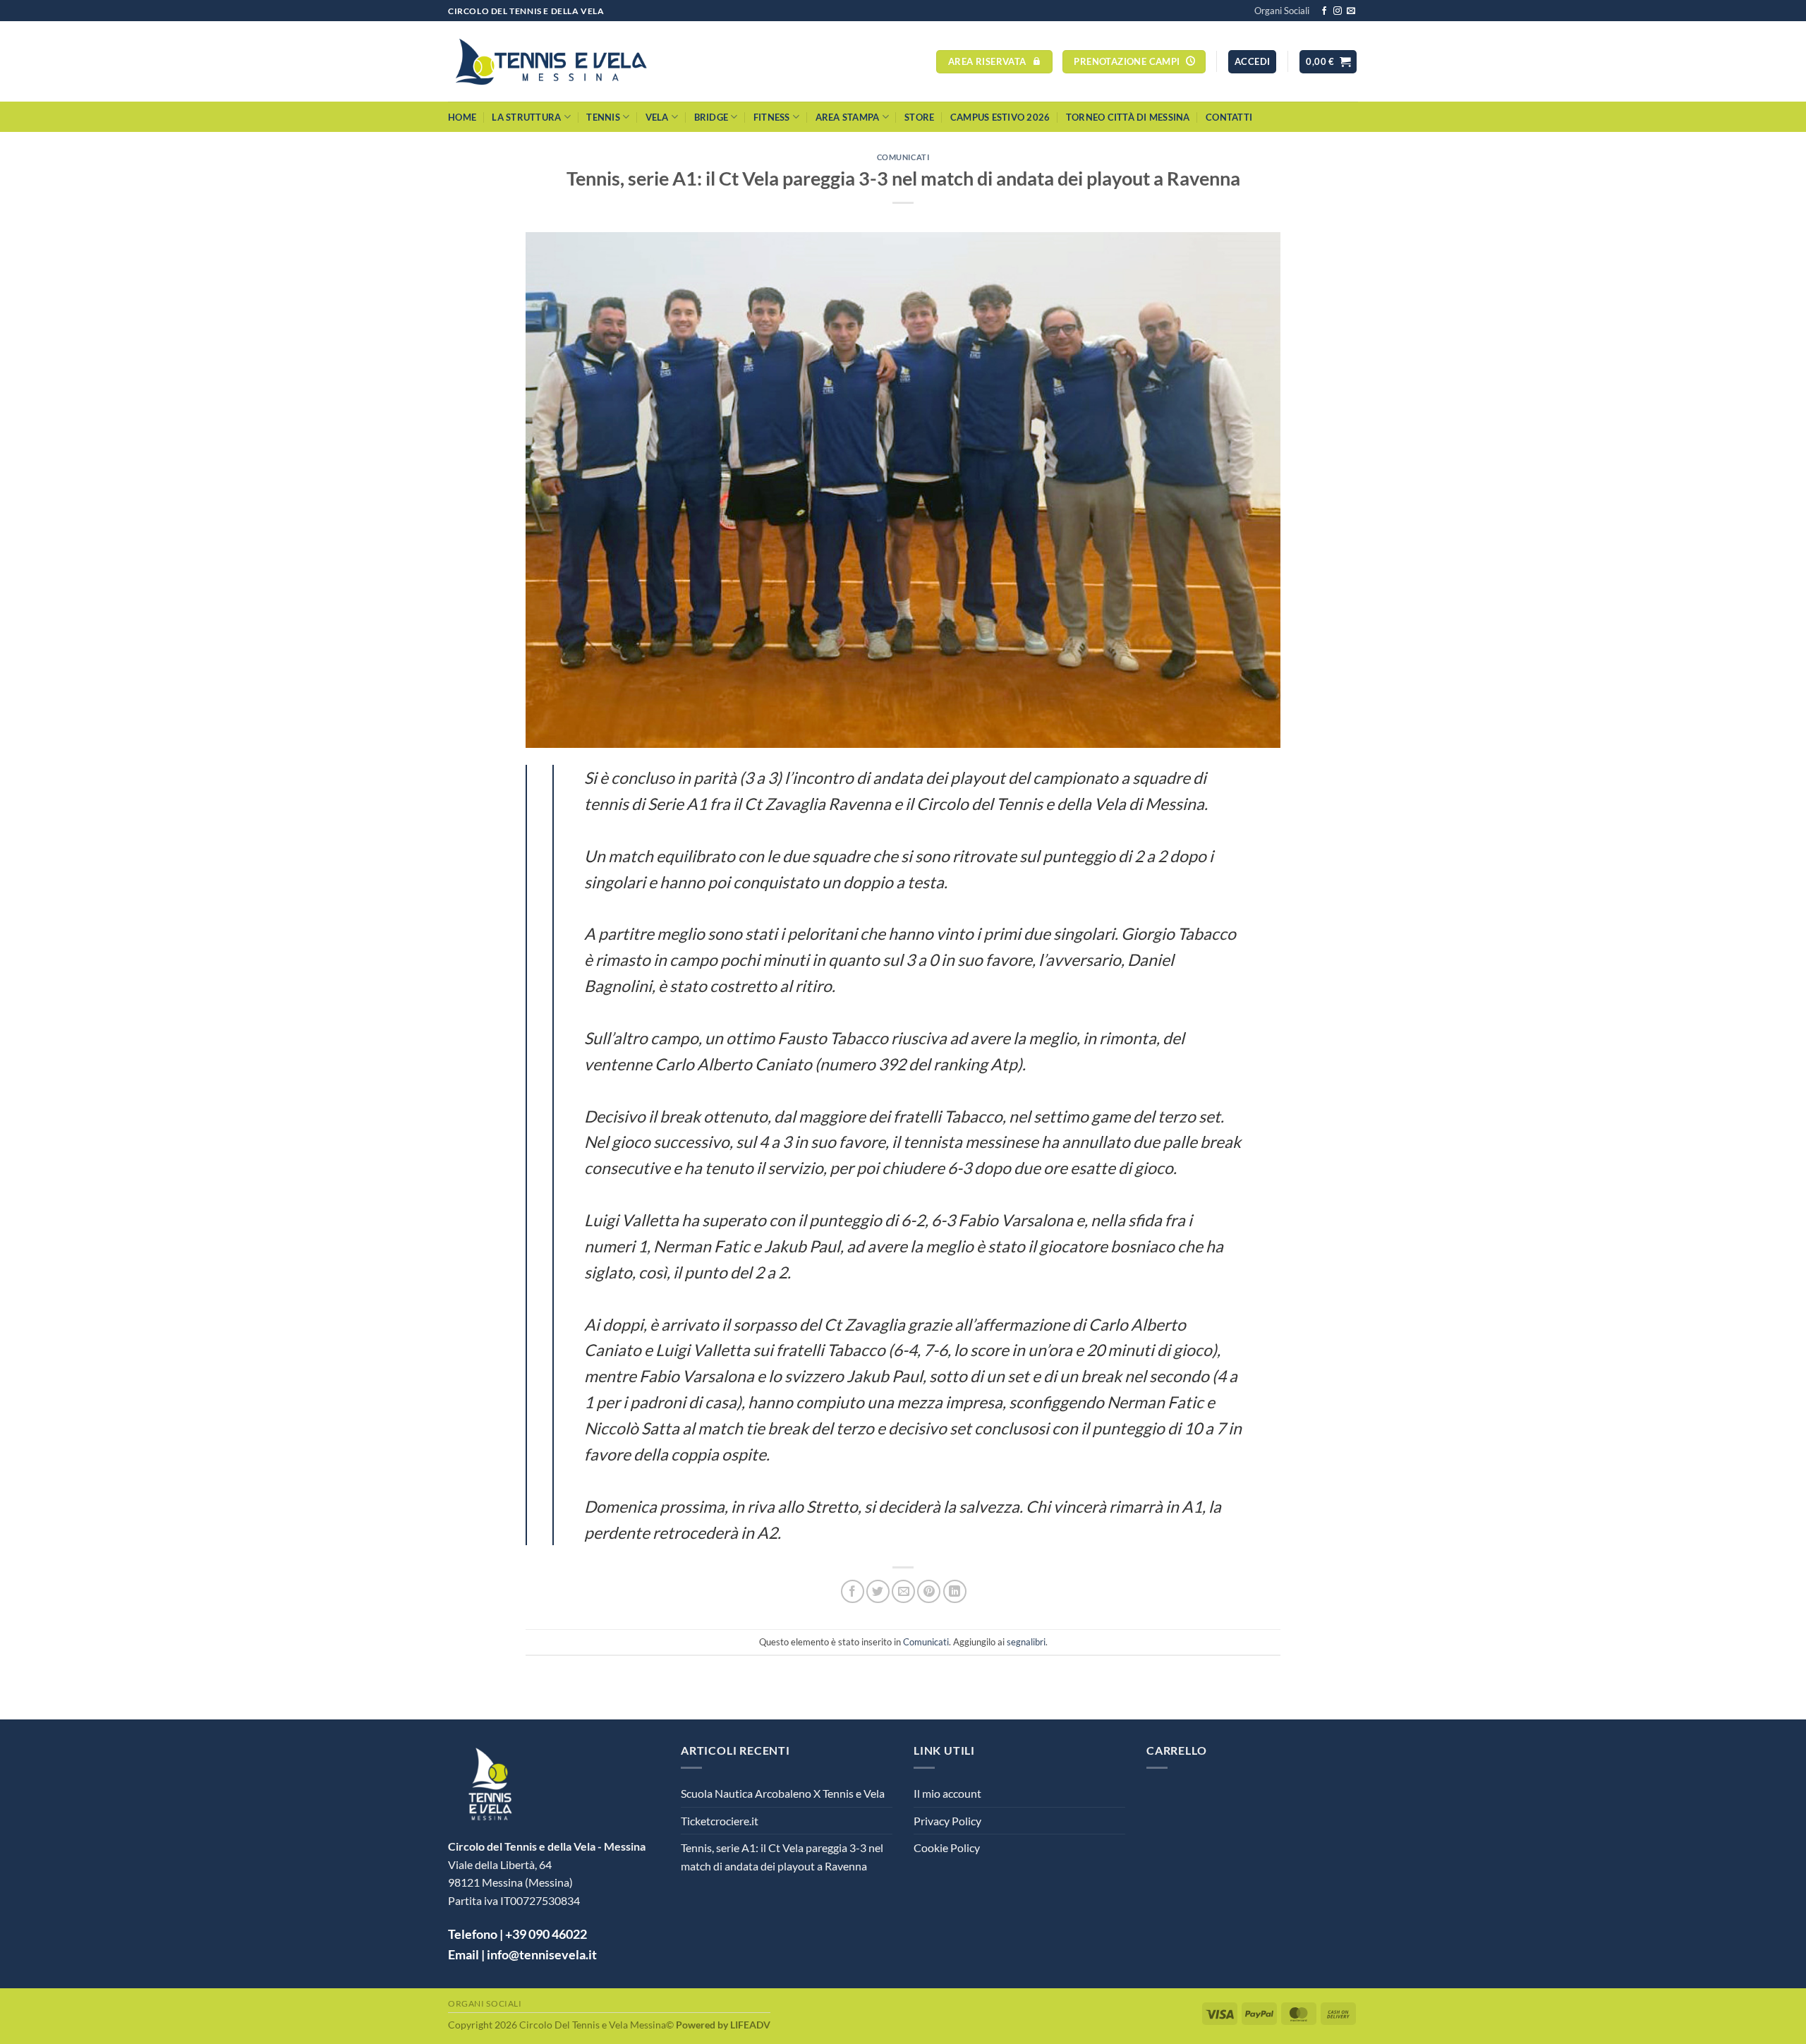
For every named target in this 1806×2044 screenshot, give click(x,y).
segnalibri (1026, 1642)
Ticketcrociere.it (720, 1821)
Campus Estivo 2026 (1000, 117)
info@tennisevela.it (542, 1954)
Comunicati (903, 157)
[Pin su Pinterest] (929, 1591)
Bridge (711, 117)
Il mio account (947, 1793)
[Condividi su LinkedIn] (955, 1591)
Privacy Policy (947, 1821)
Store (919, 117)
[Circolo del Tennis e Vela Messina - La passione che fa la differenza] (551, 62)
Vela (657, 117)
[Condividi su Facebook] (853, 1591)
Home (462, 117)
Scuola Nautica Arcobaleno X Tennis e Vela (783, 1793)
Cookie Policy (947, 1848)
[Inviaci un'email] (1351, 11)
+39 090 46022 (546, 1934)
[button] (1252, 62)
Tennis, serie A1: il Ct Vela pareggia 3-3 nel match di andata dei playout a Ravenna (782, 1857)
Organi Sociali (1282, 11)
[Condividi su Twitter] (878, 1591)
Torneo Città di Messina (1128, 117)
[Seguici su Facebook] (1324, 11)
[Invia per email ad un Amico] (903, 1591)
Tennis (603, 117)
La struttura (526, 117)
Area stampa (848, 117)
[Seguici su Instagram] (1338, 11)
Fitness (772, 117)
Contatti (1229, 117)
